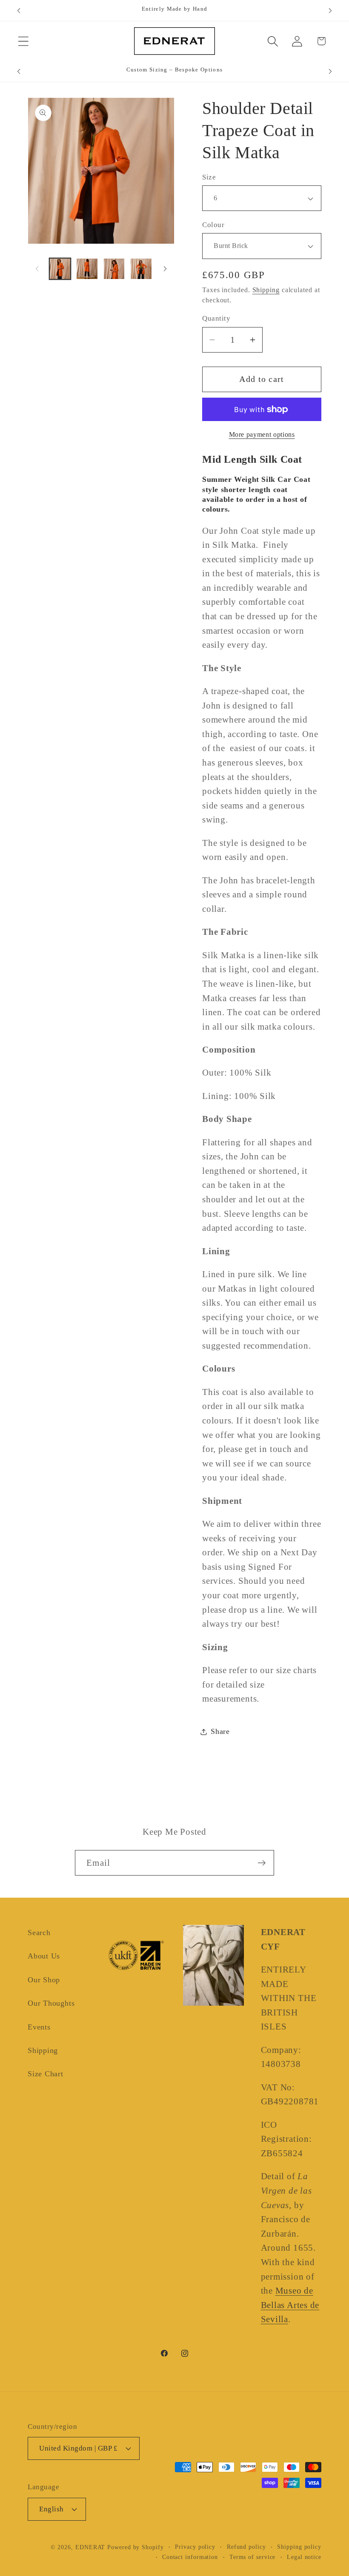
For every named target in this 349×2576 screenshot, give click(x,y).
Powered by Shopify (135, 2547)
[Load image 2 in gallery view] (87, 269)
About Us (44, 1956)
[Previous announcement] (19, 11)
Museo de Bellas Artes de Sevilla (290, 2305)
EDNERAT (90, 2547)
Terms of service (253, 2557)
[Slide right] (165, 269)
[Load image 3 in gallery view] (114, 269)
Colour (213, 225)
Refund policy (246, 2547)
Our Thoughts (51, 2003)
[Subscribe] (262, 1863)
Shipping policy (299, 2547)
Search (39, 1933)
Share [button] (220, 1731)
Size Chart (46, 2074)
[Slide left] (37, 269)
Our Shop (44, 1980)
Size (209, 177)
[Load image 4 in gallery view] (141, 269)
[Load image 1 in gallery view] (60, 269)
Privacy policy (195, 2547)
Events (39, 2027)
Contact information (190, 2557)
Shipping (266, 290)
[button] (23, 41)
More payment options (262, 434)
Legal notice (304, 2557)
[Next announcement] (330, 11)
